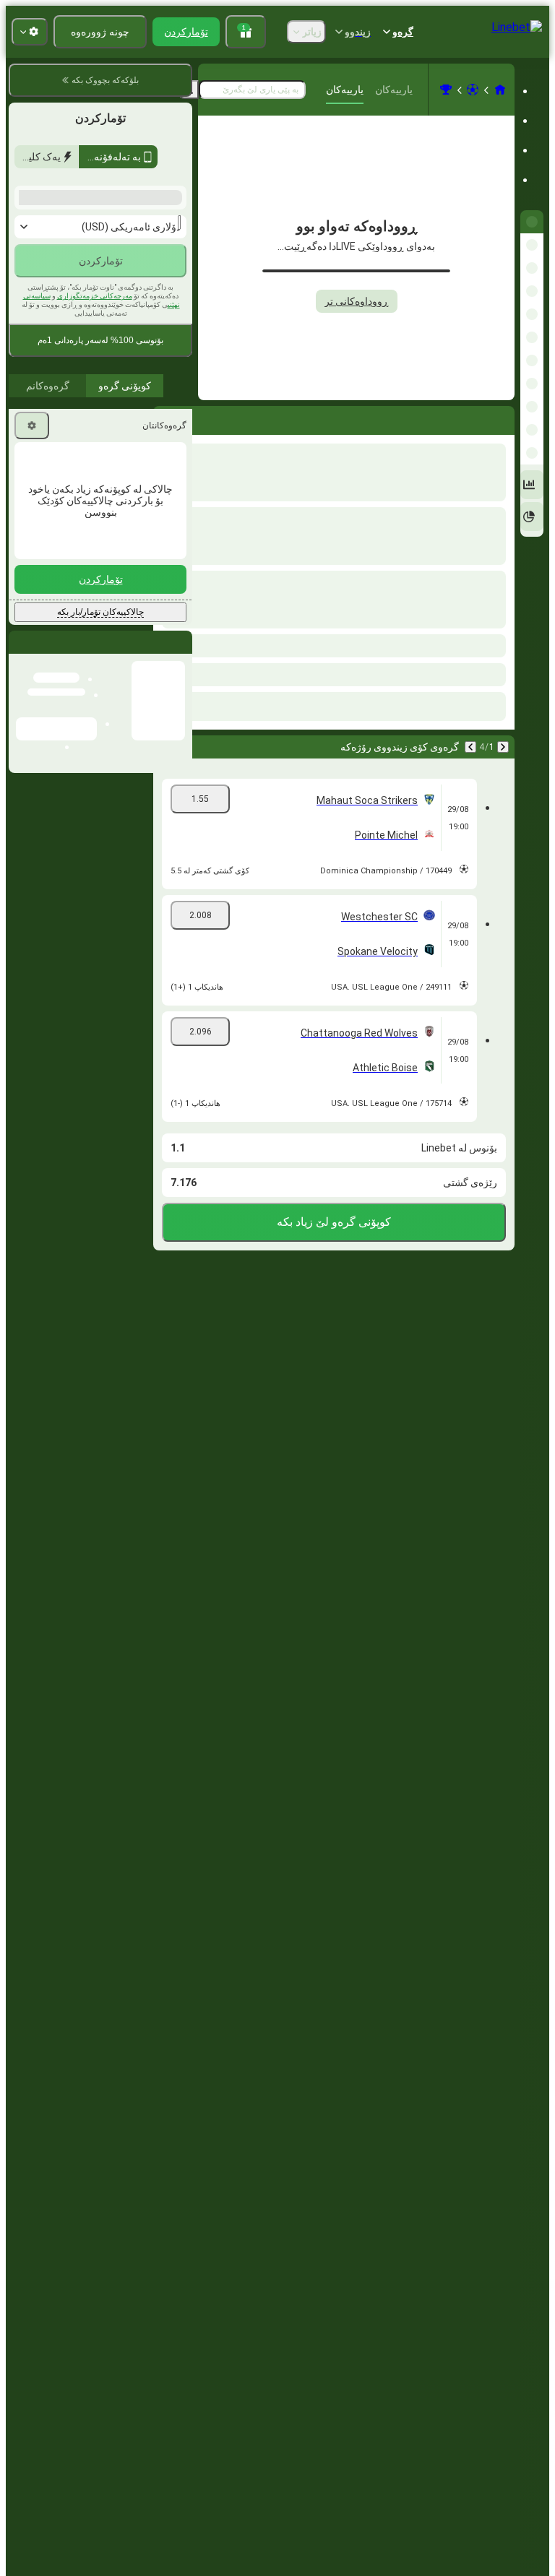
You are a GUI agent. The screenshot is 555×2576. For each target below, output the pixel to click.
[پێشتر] (503, 418)
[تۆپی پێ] (473, 90)
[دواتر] (465, 418)
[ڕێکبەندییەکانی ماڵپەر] (30, 32)
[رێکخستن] (32, 621)
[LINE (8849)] (500, 90)
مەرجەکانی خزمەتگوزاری (95, 491)
